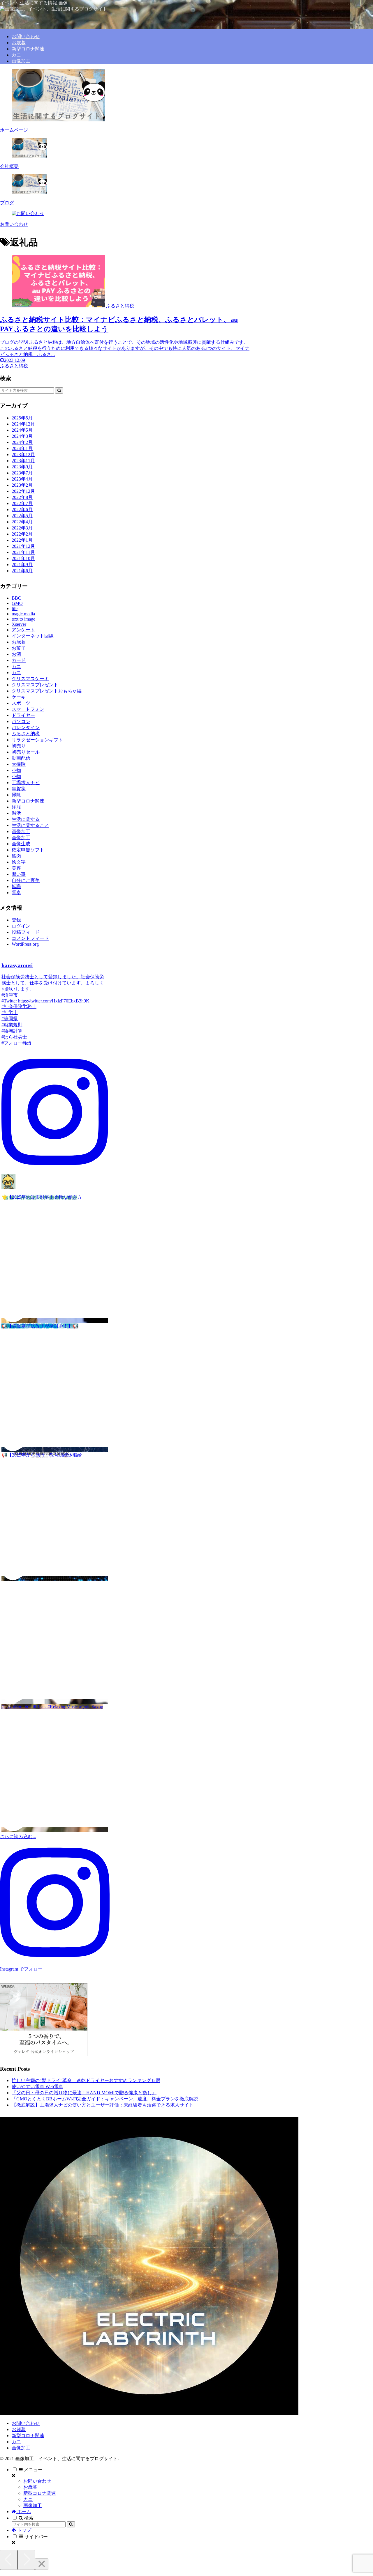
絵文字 (19, 862)
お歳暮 (19, 642)
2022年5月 (22, 516)
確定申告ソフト (28, 850)
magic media (23, 614)
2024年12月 (23, 424)
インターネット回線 (33, 636)
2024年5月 (22, 430)
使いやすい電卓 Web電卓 (37, 2087)
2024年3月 (22, 436)
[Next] (26, 2560)
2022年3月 (22, 528)
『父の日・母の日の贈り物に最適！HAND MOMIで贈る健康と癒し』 (84, 2093)
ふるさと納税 (26, 734)
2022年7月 (22, 503)
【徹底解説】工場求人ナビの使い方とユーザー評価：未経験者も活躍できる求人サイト (103, 2105)
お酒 (16, 654)
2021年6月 (22, 571)
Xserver (19, 624)
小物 (16, 770)
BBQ (17, 598)
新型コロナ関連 (28, 801)
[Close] (42, 2564)
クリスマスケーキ (30, 679)
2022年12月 (23, 491)
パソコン (21, 721)
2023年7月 (22, 473)
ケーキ (19, 697)
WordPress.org (25, 944)
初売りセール (26, 752)
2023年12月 (23, 455)
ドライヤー (23, 715)
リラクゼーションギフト (37, 740)
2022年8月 (22, 497)
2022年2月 (22, 534)
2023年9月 (22, 467)
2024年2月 (22, 442)
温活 (16, 813)
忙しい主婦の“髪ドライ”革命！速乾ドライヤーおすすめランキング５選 (86, 2080)
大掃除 (19, 764)
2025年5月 (22, 418)
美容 (16, 868)
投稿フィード (26, 932)
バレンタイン (26, 728)
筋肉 (16, 856)
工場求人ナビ (26, 783)
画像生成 (21, 844)
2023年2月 (22, 485)
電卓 (16, 893)
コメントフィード (30, 938)
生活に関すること (30, 825)
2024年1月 (22, 448)
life (15, 608)
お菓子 (19, 648)
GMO (17, 603)
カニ (16, 666)
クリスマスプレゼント (35, 685)
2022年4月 (22, 522)
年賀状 (19, 789)
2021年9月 (22, 565)
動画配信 (21, 758)
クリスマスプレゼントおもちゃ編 (47, 691)
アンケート (23, 630)
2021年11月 (23, 552)
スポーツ (21, 703)
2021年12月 (23, 546)
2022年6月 (22, 510)
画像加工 (21, 831)
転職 (16, 886)
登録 (16, 920)
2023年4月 (22, 479)
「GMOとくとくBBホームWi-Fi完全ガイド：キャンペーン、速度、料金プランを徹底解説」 (107, 2099)
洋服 (16, 807)
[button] (59, 390)
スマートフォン (28, 709)
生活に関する (26, 819)
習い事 (19, 874)
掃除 (16, 795)
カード (19, 660)
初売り (19, 746)
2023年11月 (23, 461)
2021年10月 (23, 558)
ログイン (21, 926)
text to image (23, 619)
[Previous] (9, 2560)
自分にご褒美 (26, 880)
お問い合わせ (26, 2423)
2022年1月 (22, 540)
